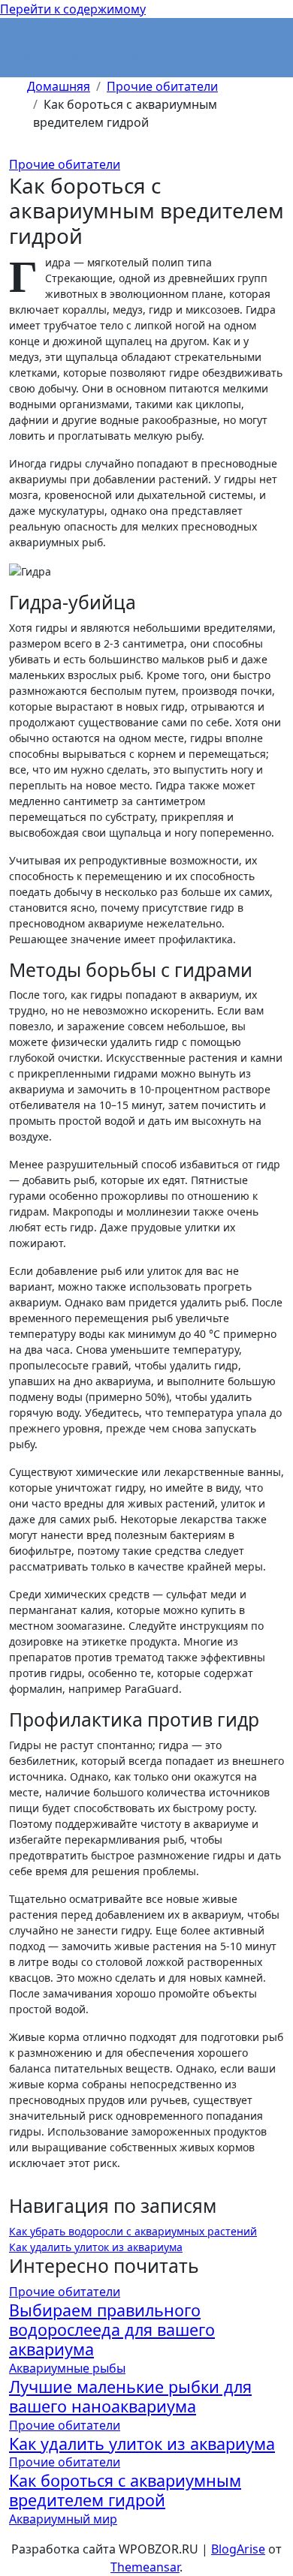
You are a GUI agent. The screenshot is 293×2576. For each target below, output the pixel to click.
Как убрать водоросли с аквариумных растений (133, 2231)
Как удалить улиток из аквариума (96, 2247)
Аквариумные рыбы (67, 2368)
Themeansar (145, 2567)
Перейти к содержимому (73, 9)
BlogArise (238, 2549)
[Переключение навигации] (19, 38)
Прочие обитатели (65, 164)
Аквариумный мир (99, 56)
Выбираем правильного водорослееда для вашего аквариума (112, 2330)
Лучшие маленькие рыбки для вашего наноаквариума (130, 2396)
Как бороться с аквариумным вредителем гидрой (125, 2490)
